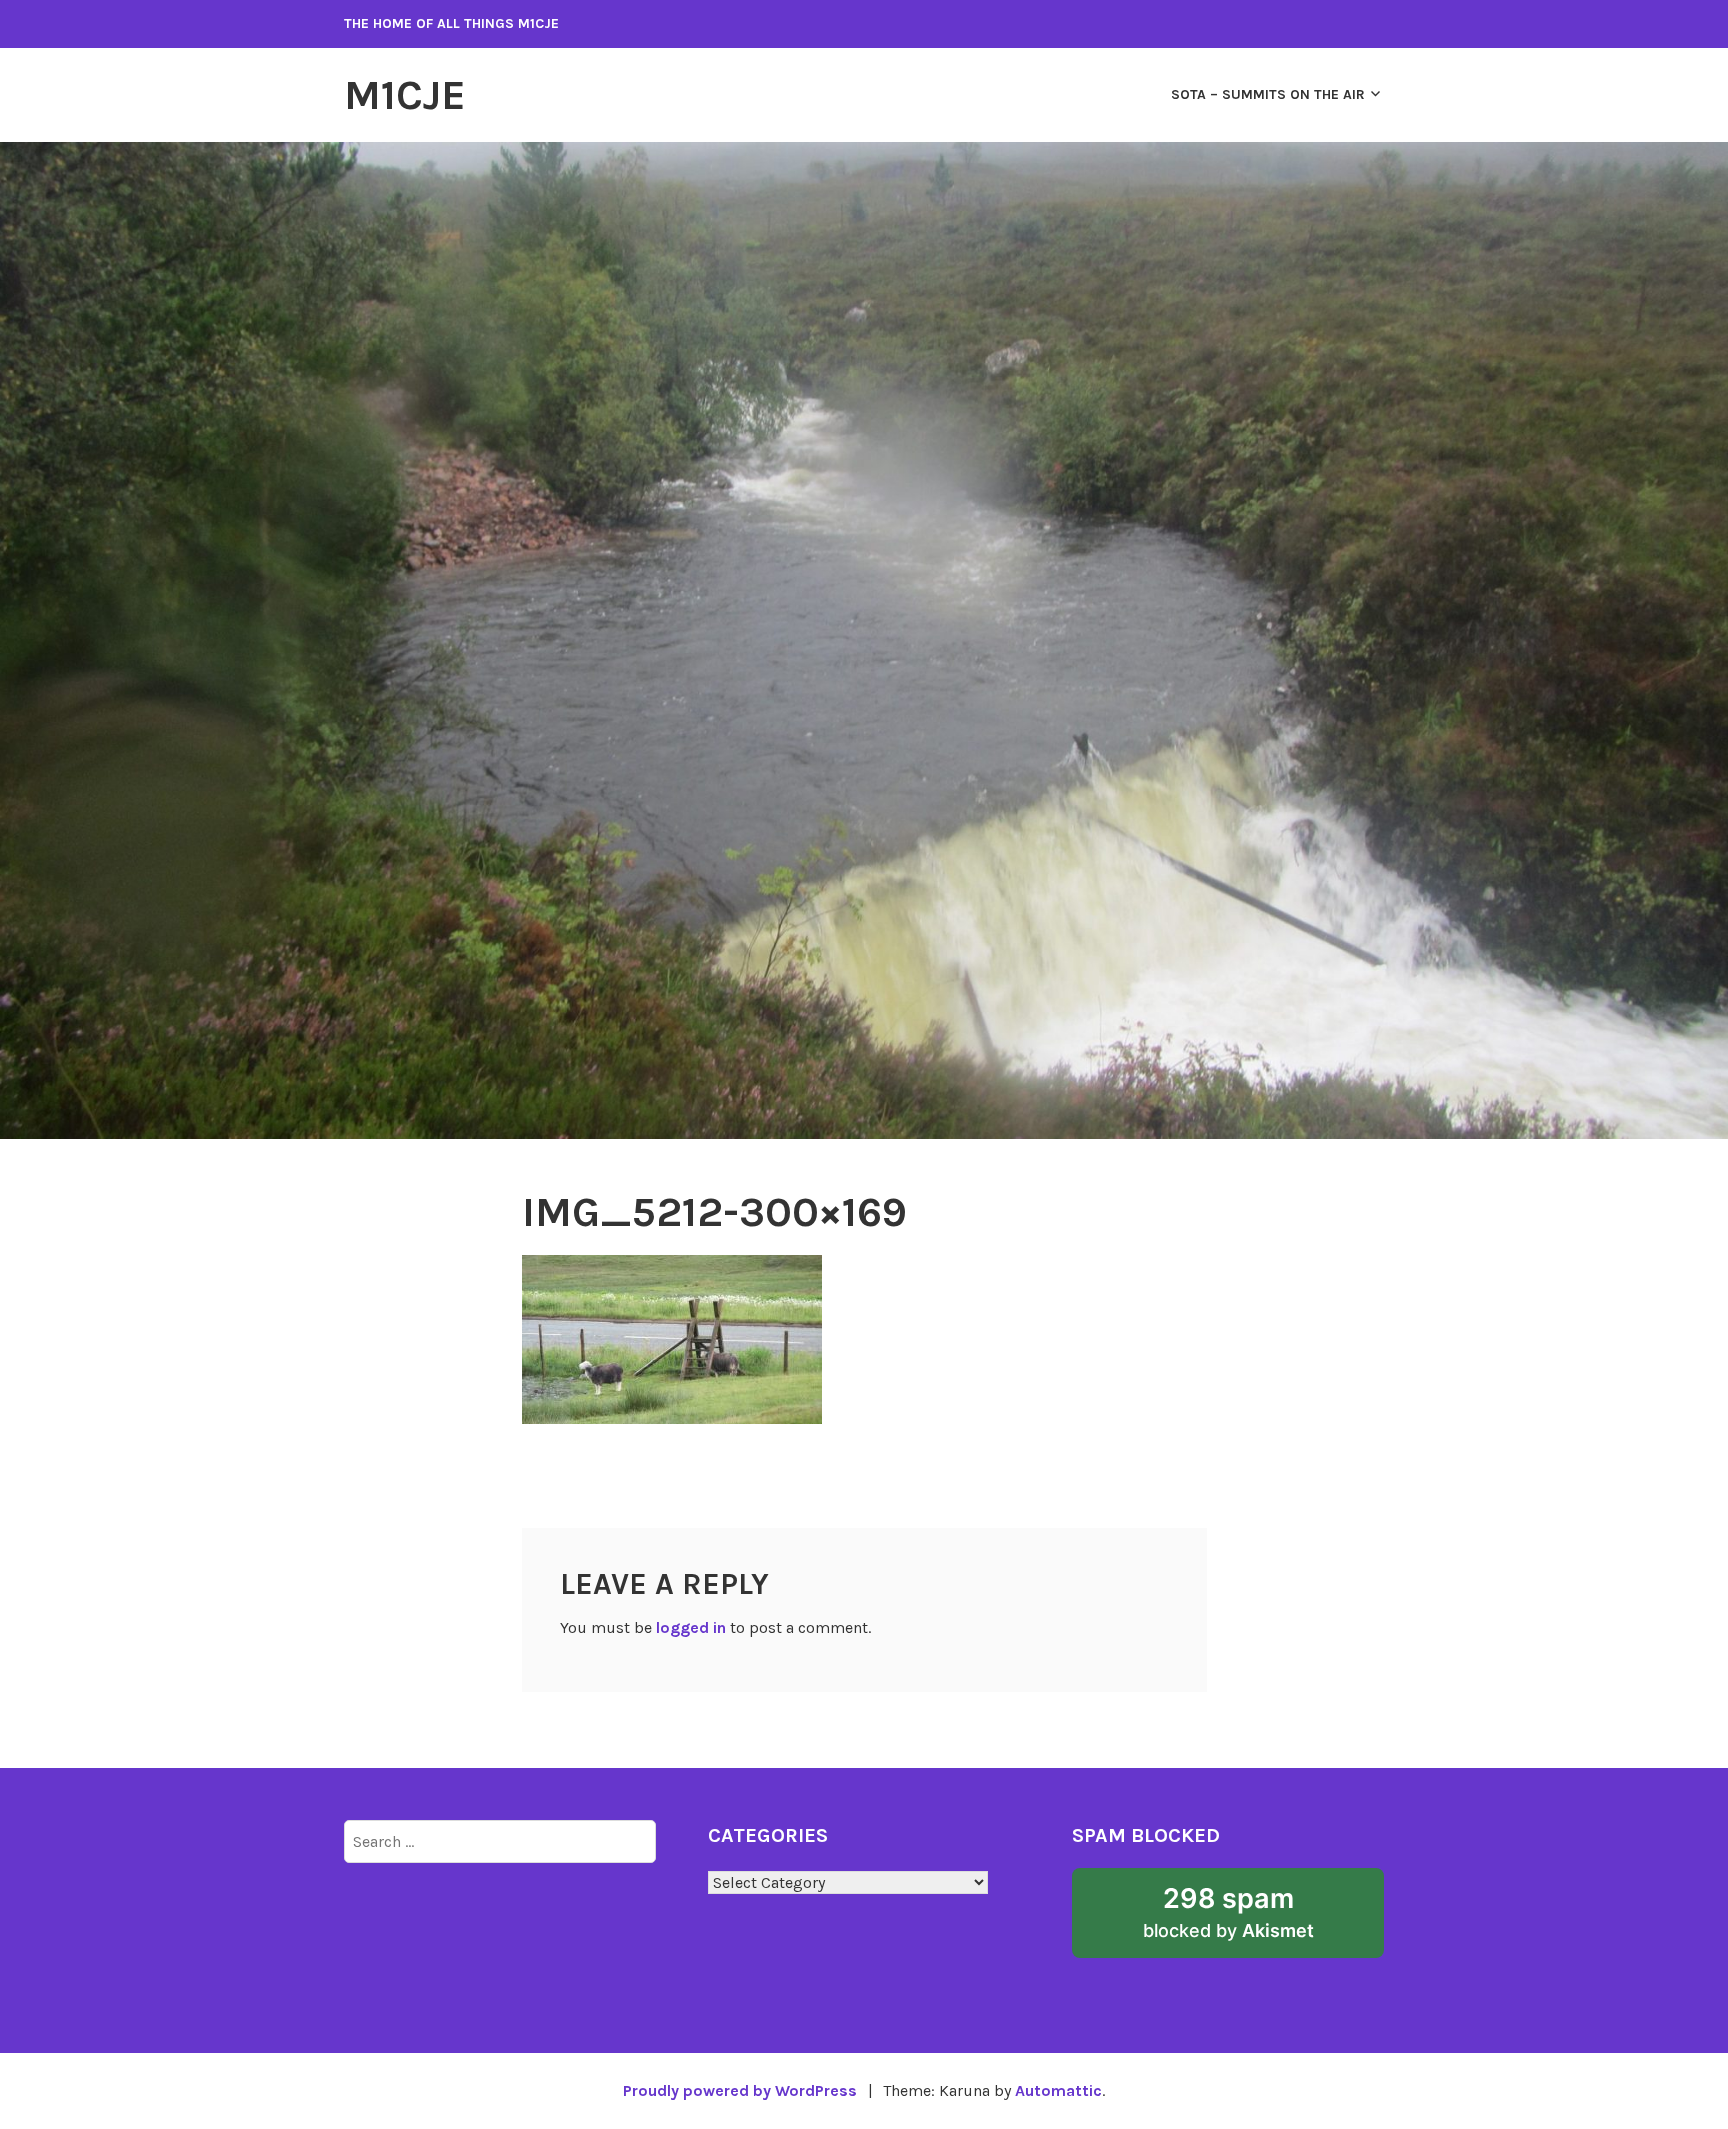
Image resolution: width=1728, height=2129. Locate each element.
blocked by (1258, 1920)
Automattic (1058, 2090)
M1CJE (405, 95)
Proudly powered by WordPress (740, 2090)
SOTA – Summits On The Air (1268, 94)
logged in (691, 1627)
